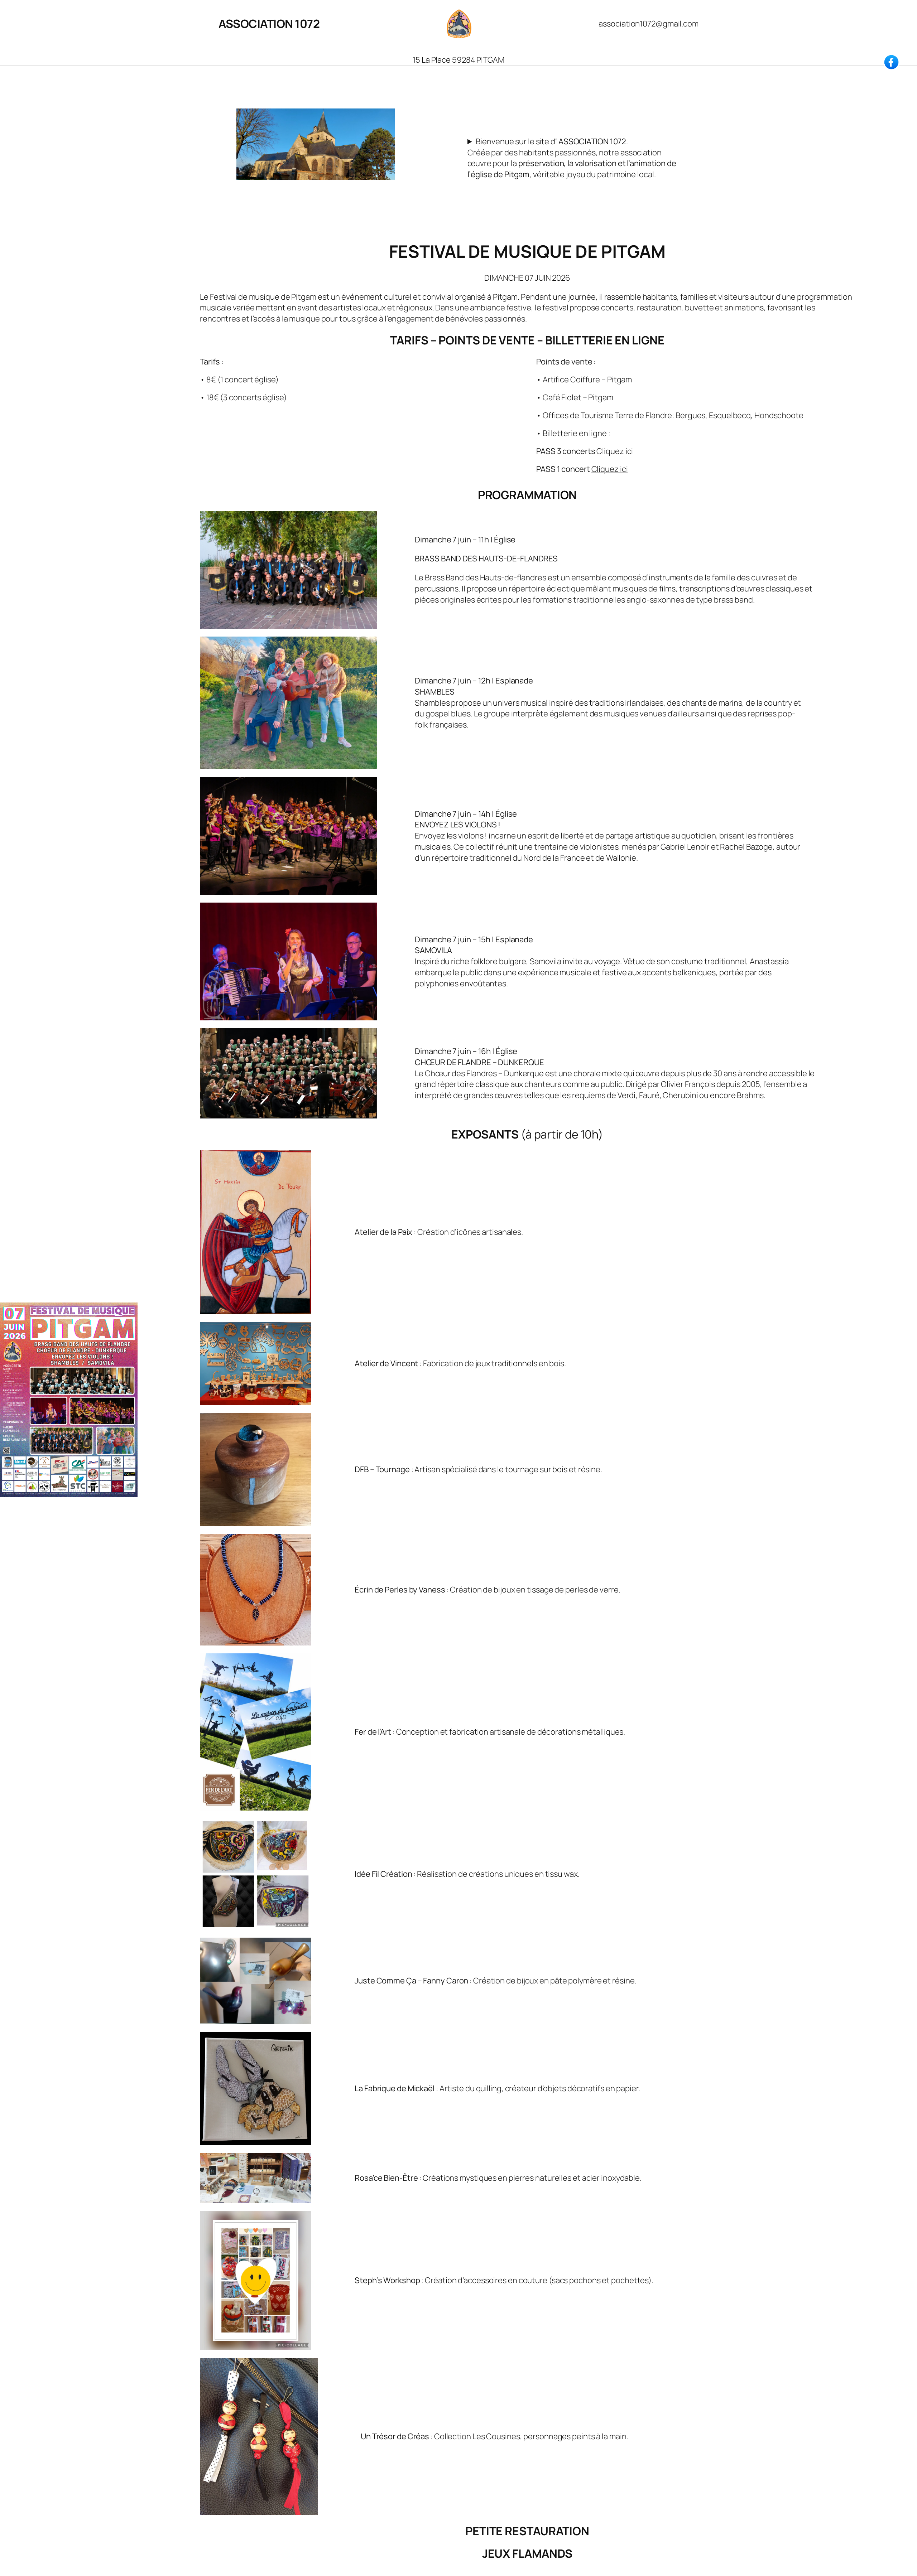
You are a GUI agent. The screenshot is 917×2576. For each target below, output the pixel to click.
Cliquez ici (615, 451)
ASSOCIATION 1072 (269, 24)
